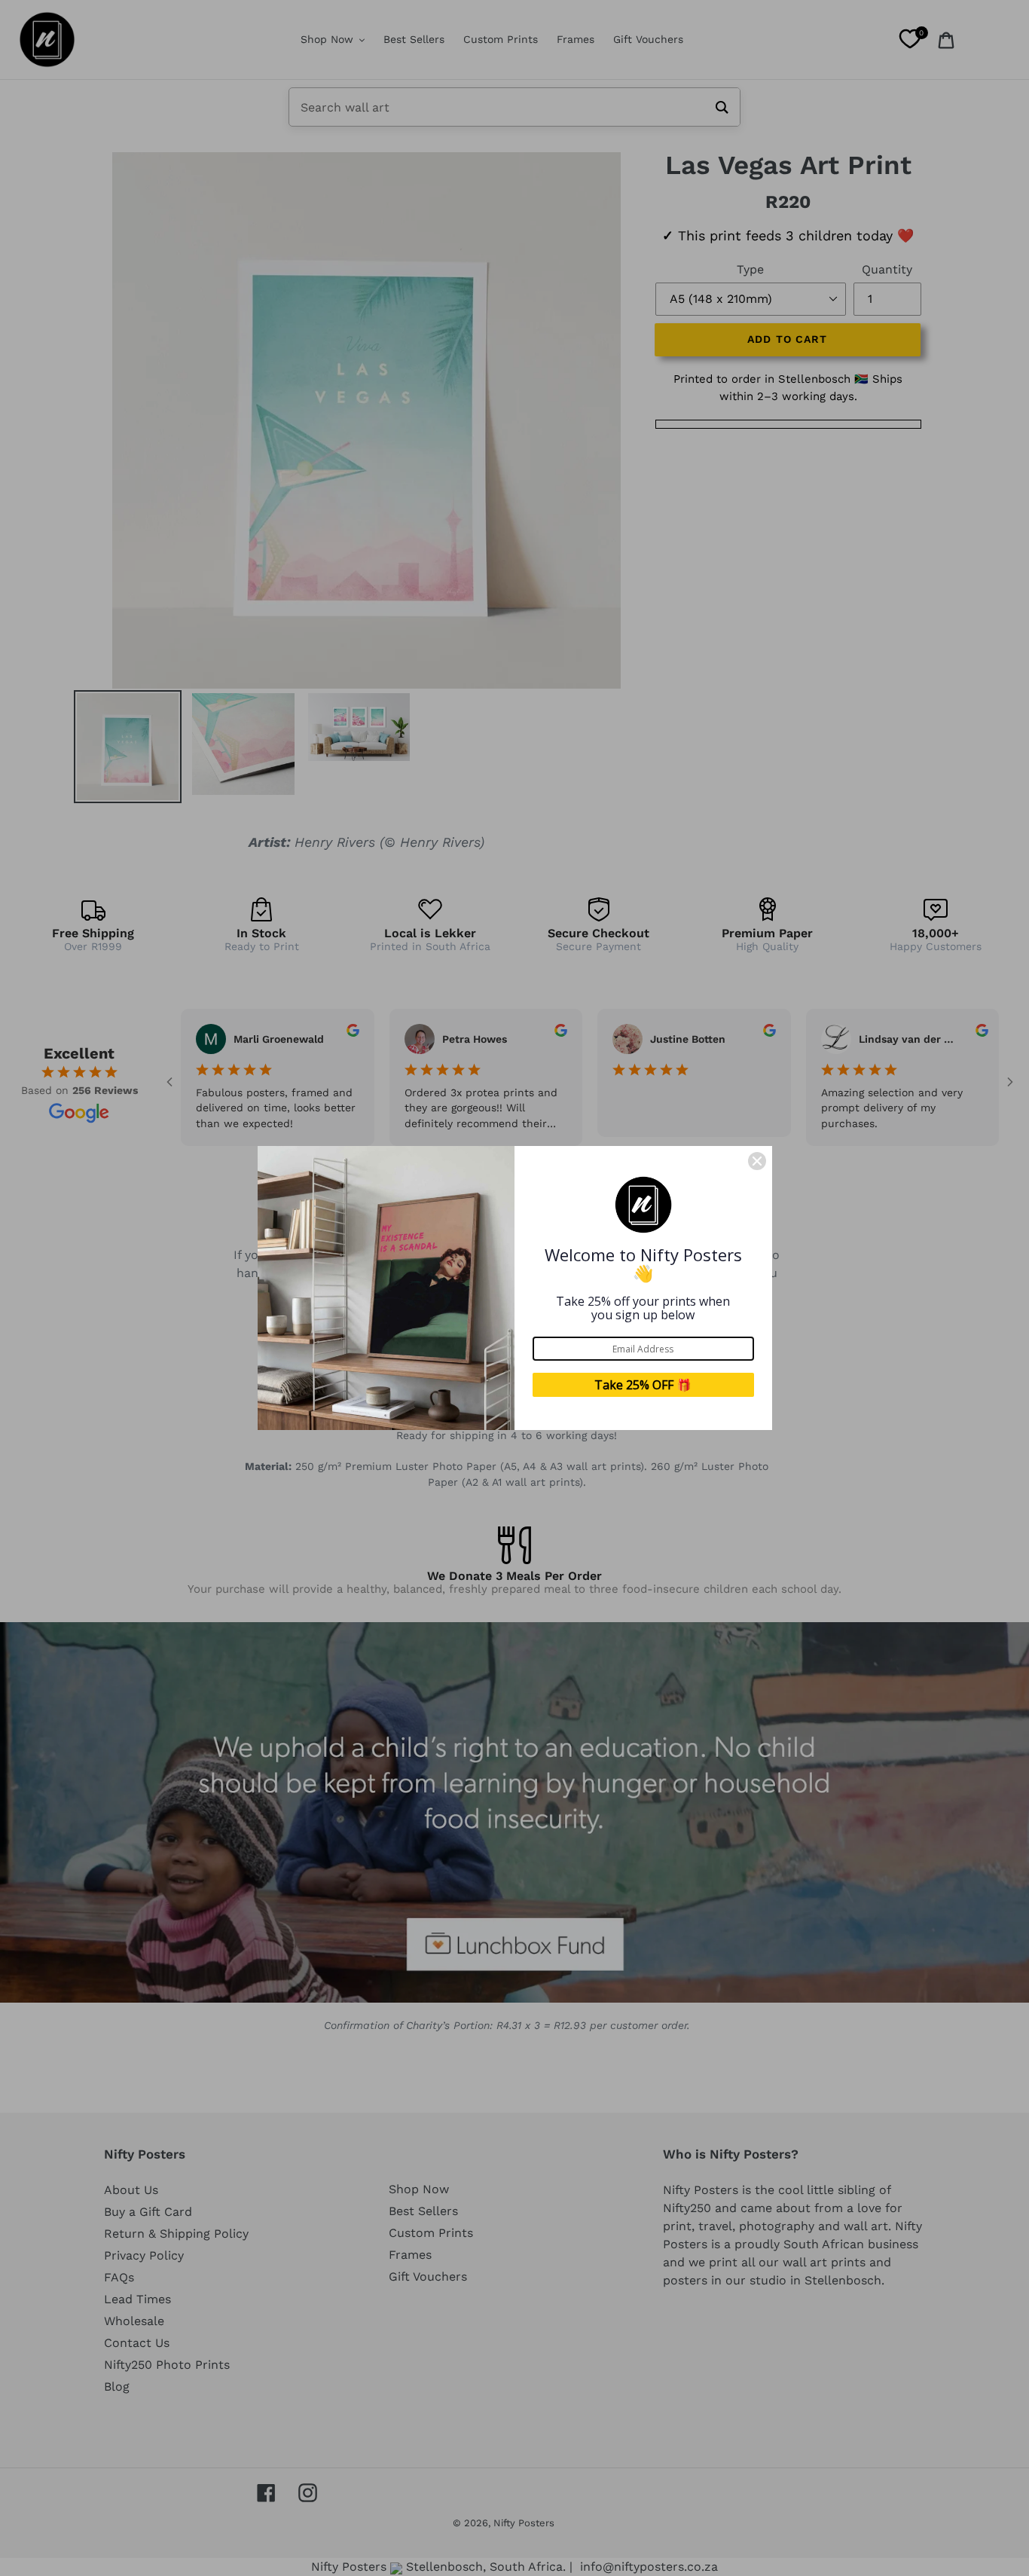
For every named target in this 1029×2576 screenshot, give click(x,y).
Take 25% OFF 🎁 (643, 1385)
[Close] (757, 1161)
